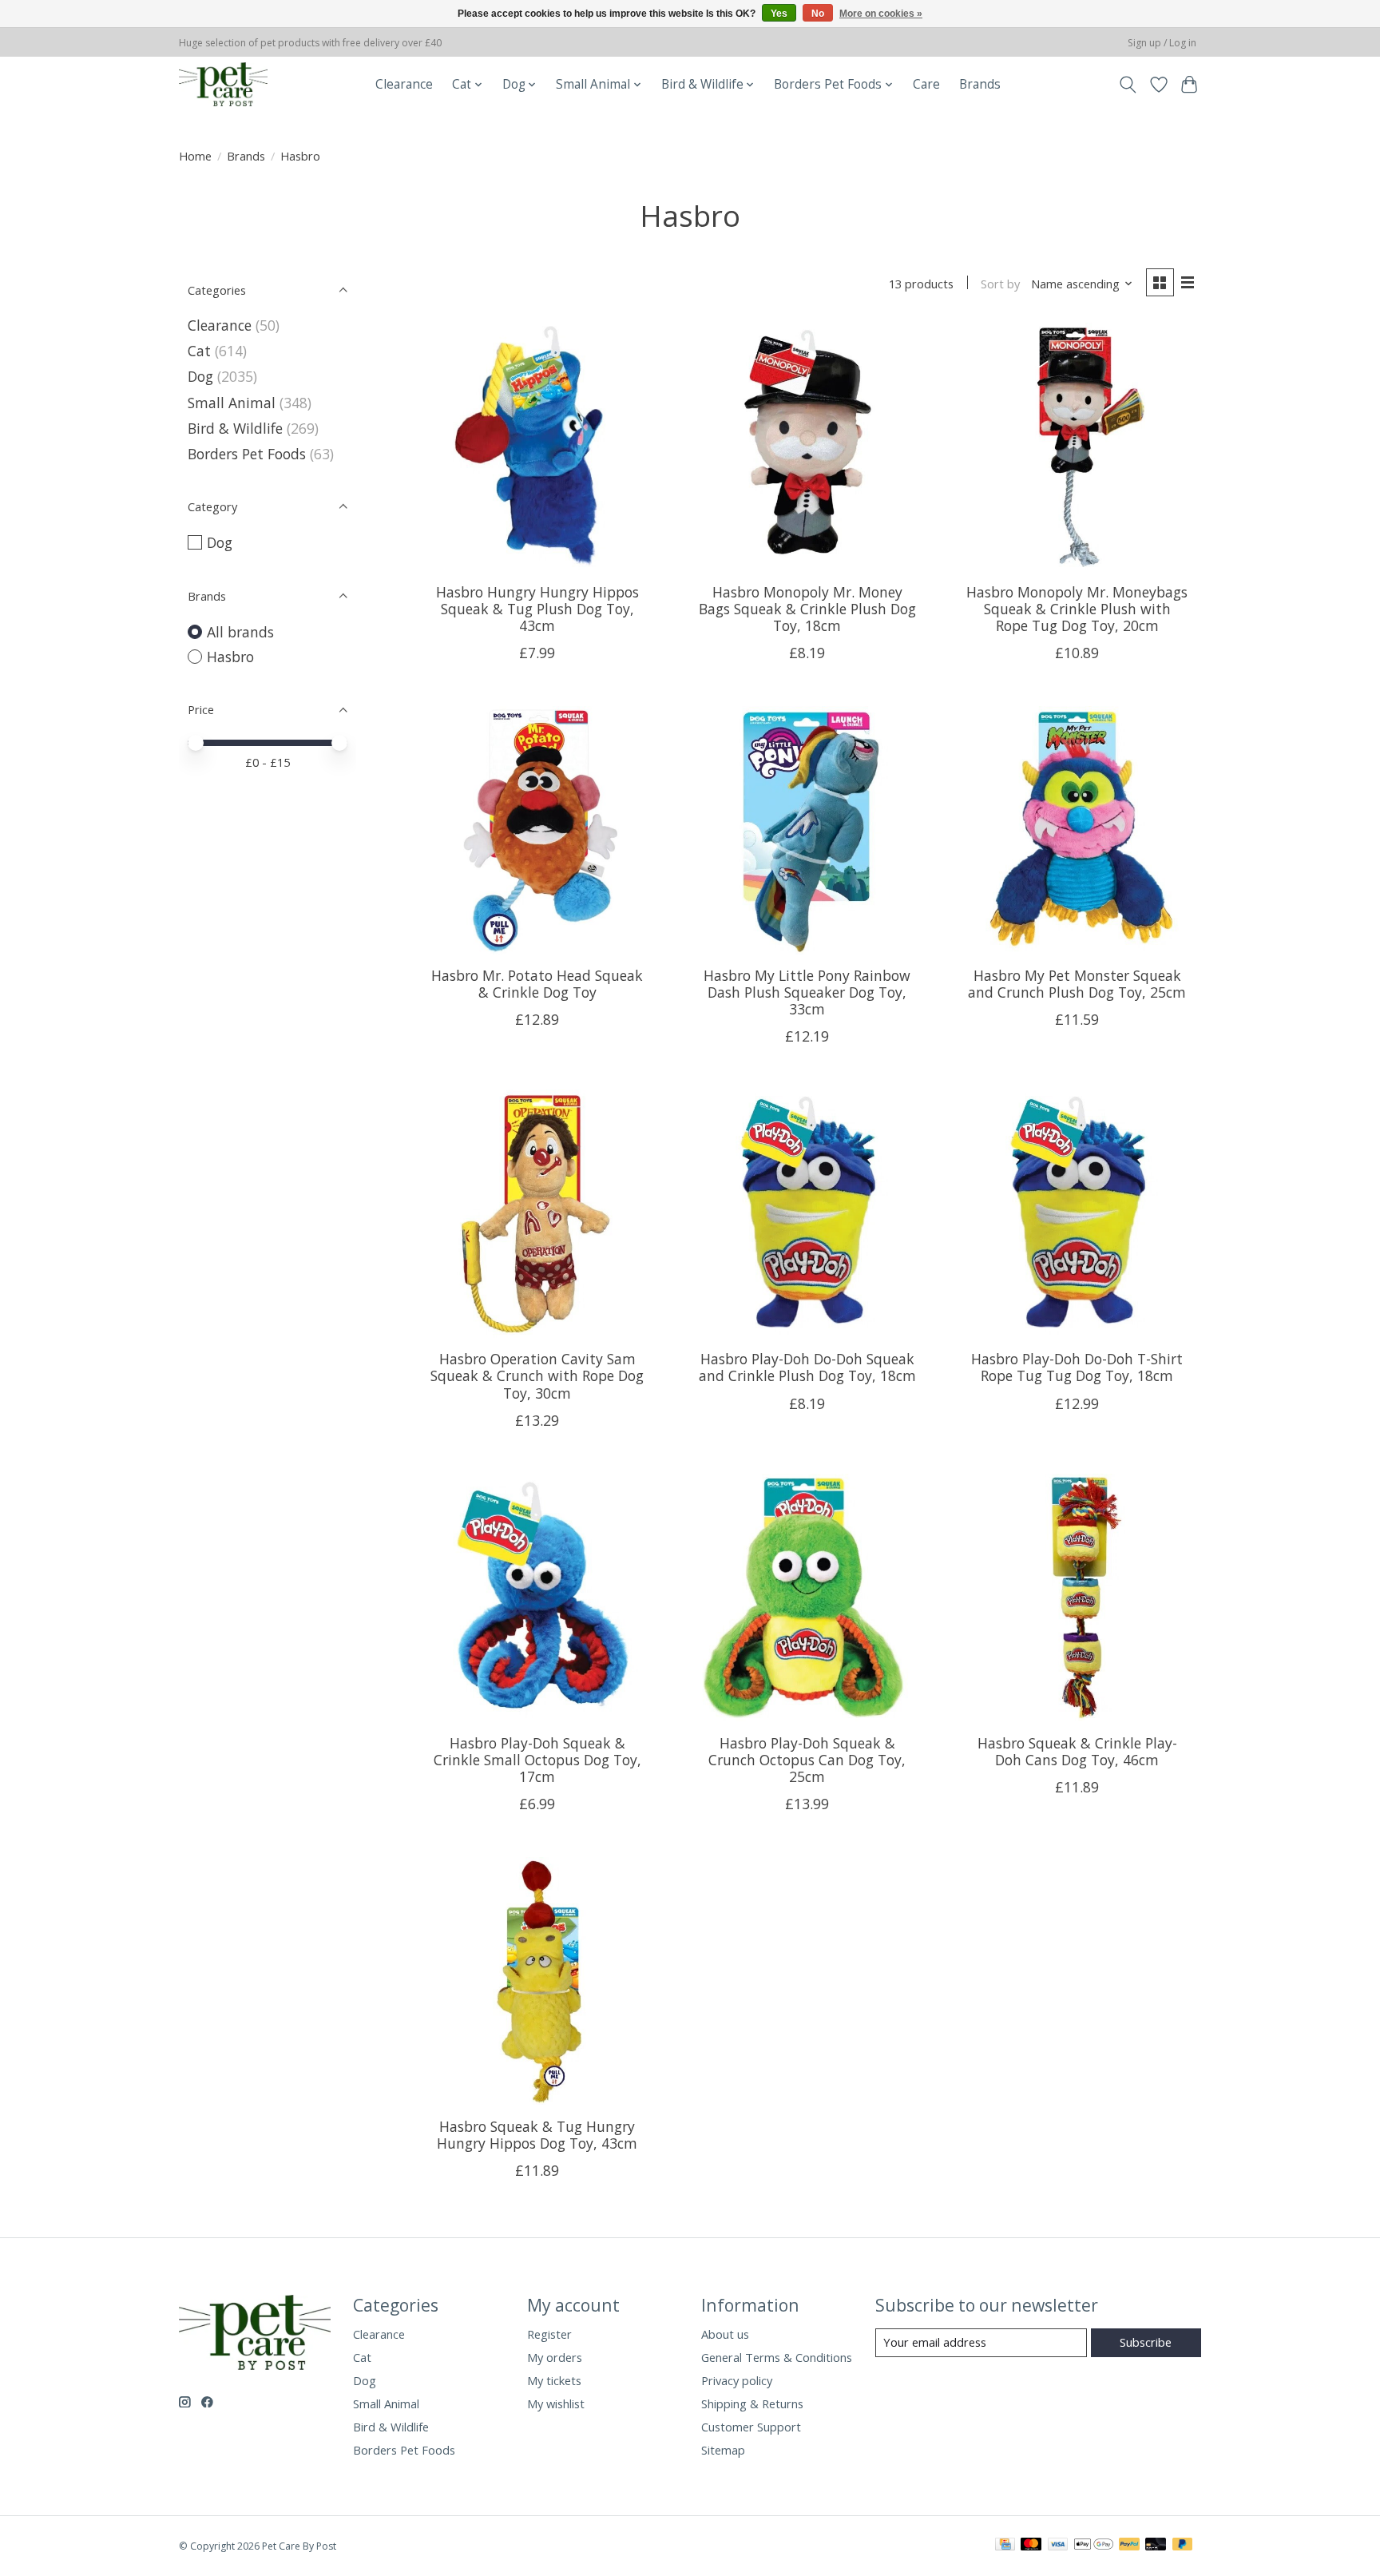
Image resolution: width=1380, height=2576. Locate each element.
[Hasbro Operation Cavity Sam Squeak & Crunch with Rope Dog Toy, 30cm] (537, 1213)
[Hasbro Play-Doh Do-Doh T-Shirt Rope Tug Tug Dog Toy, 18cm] (1077, 1213)
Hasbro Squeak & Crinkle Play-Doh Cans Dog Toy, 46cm (1077, 1751)
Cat (199, 351)
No (818, 14)
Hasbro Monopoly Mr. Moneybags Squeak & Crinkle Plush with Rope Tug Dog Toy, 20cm (1077, 609)
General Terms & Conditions (777, 2357)
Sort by (1000, 284)
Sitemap (723, 2450)
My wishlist (556, 2403)
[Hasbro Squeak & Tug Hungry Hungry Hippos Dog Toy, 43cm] (537, 1981)
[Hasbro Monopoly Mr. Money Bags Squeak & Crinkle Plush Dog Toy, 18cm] (807, 447)
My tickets (554, 2380)
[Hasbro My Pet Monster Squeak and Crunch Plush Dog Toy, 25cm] (1077, 830)
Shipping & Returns (752, 2403)
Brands (980, 84)
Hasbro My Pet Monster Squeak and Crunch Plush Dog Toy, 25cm (1077, 984)
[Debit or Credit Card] (1156, 2546)
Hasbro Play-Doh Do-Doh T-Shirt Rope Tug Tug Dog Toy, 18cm (1077, 1367)
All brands (240, 632)
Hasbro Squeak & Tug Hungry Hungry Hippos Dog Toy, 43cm (537, 2135)
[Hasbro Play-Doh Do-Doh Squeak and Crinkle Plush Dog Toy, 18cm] (807, 1213)
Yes (779, 14)
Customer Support (751, 2427)
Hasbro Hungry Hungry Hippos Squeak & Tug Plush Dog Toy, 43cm (537, 609)
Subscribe (1146, 2342)
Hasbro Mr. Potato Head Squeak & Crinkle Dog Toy (537, 984)
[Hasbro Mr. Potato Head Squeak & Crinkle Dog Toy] (537, 830)
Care (926, 84)
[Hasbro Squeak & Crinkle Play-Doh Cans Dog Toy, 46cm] (1077, 1598)
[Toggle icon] (1128, 85)
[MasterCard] (1031, 2546)
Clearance (404, 84)
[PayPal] (1129, 2546)
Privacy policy (737, 2380)
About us (725, 2334)
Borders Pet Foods (247, 454)
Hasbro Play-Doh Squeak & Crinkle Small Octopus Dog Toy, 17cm (537, 1760)
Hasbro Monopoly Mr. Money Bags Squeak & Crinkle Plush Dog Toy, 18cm (807, 609)
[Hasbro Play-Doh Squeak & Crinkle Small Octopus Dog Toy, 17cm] (537, 1598)
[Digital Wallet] (1094, 2546)
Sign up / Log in (1162, 43)
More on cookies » (881, 14)
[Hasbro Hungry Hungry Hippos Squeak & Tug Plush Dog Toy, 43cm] (537, 447)
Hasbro (230, 657)
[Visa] (1058, 2546)
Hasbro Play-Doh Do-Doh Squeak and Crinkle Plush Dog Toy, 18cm (807, 1367)
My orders (555, 2357)
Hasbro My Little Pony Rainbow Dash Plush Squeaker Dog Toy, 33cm (807, 992)
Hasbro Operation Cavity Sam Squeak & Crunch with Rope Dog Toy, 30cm (537, 1375)
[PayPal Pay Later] (1183, 2546)
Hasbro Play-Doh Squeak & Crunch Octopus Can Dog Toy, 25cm (807, 1760)
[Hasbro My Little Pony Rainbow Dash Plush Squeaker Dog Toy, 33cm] (807, 830)
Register (549, 2334)
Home (195, 156)
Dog (200, 376)
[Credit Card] (1005, 2546)
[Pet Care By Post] (223, 84)
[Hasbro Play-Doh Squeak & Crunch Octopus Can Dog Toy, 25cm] (807, 1598)
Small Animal (232, 403)
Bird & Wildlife (235, 428)
